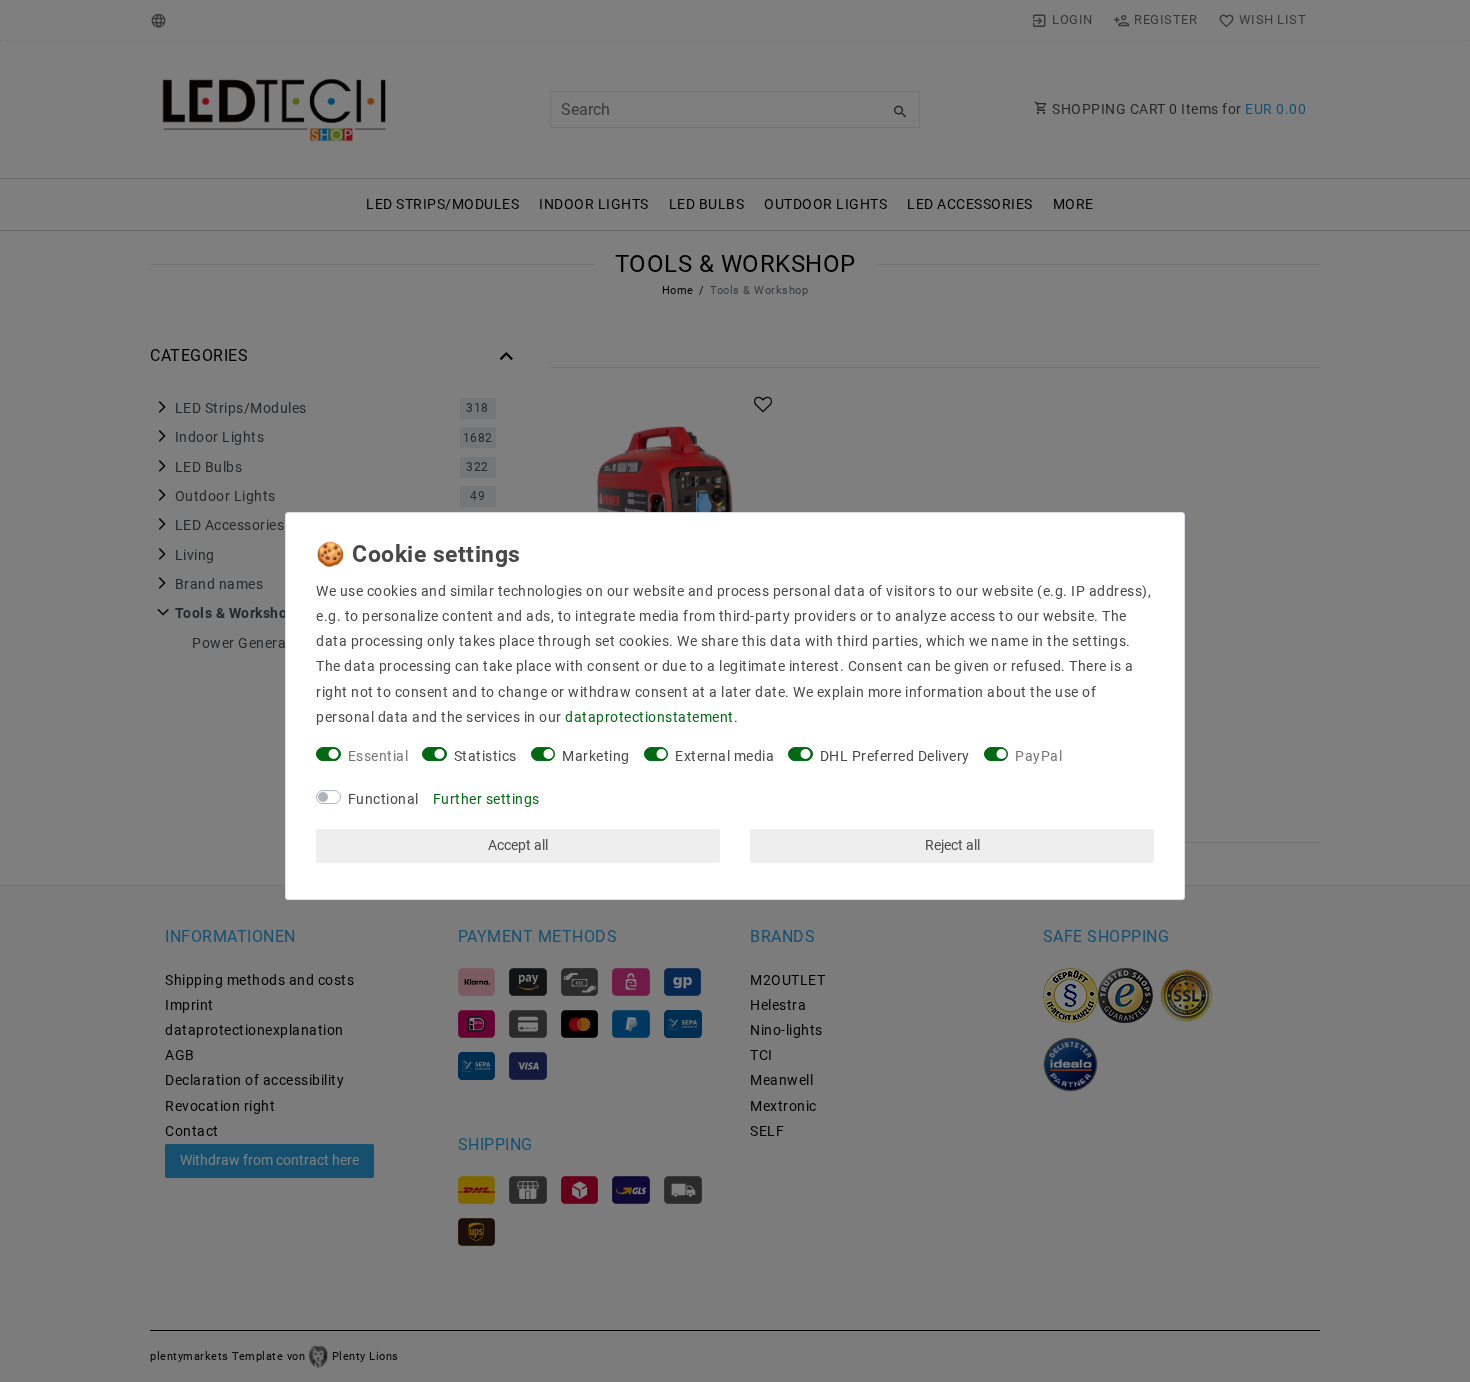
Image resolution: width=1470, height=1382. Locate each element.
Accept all (518, 845)
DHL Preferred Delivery (895, 756)
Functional (383, 799)
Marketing (596, 756)
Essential (378, 756)
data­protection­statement (649, 717)
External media (724, 756)
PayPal (1038, 756)
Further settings (486, 799)
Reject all (952, 845)
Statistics (485, 756)
